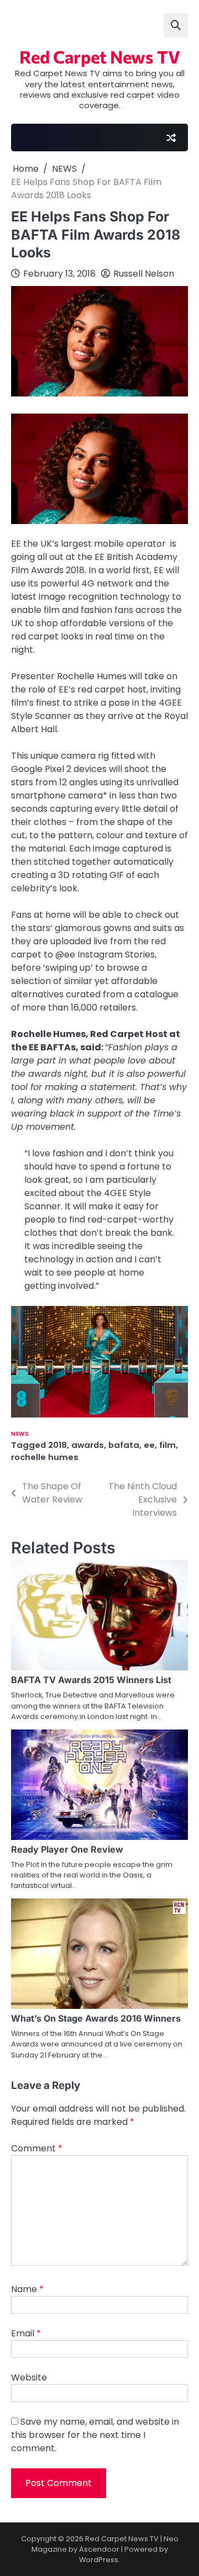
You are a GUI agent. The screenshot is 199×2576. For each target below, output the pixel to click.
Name (27, 2289)
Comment (37, 2148)
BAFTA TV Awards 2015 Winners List (91, 1680)
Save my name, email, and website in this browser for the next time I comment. (95, 2435)
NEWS (20, 1434)
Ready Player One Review (67, 1849)
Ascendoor (99, 2549)
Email (26, 2333)
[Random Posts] (171, 137)
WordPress (99, 2560)
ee (149, 1445)
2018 (57, 1445)
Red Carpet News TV (100, 56)
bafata (124, 1445)
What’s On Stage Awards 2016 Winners (96, 2018)
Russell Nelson (144, 274)
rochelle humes (45, 1457)
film (167, 1445)
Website (29, 2377)
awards (88, 1445)
